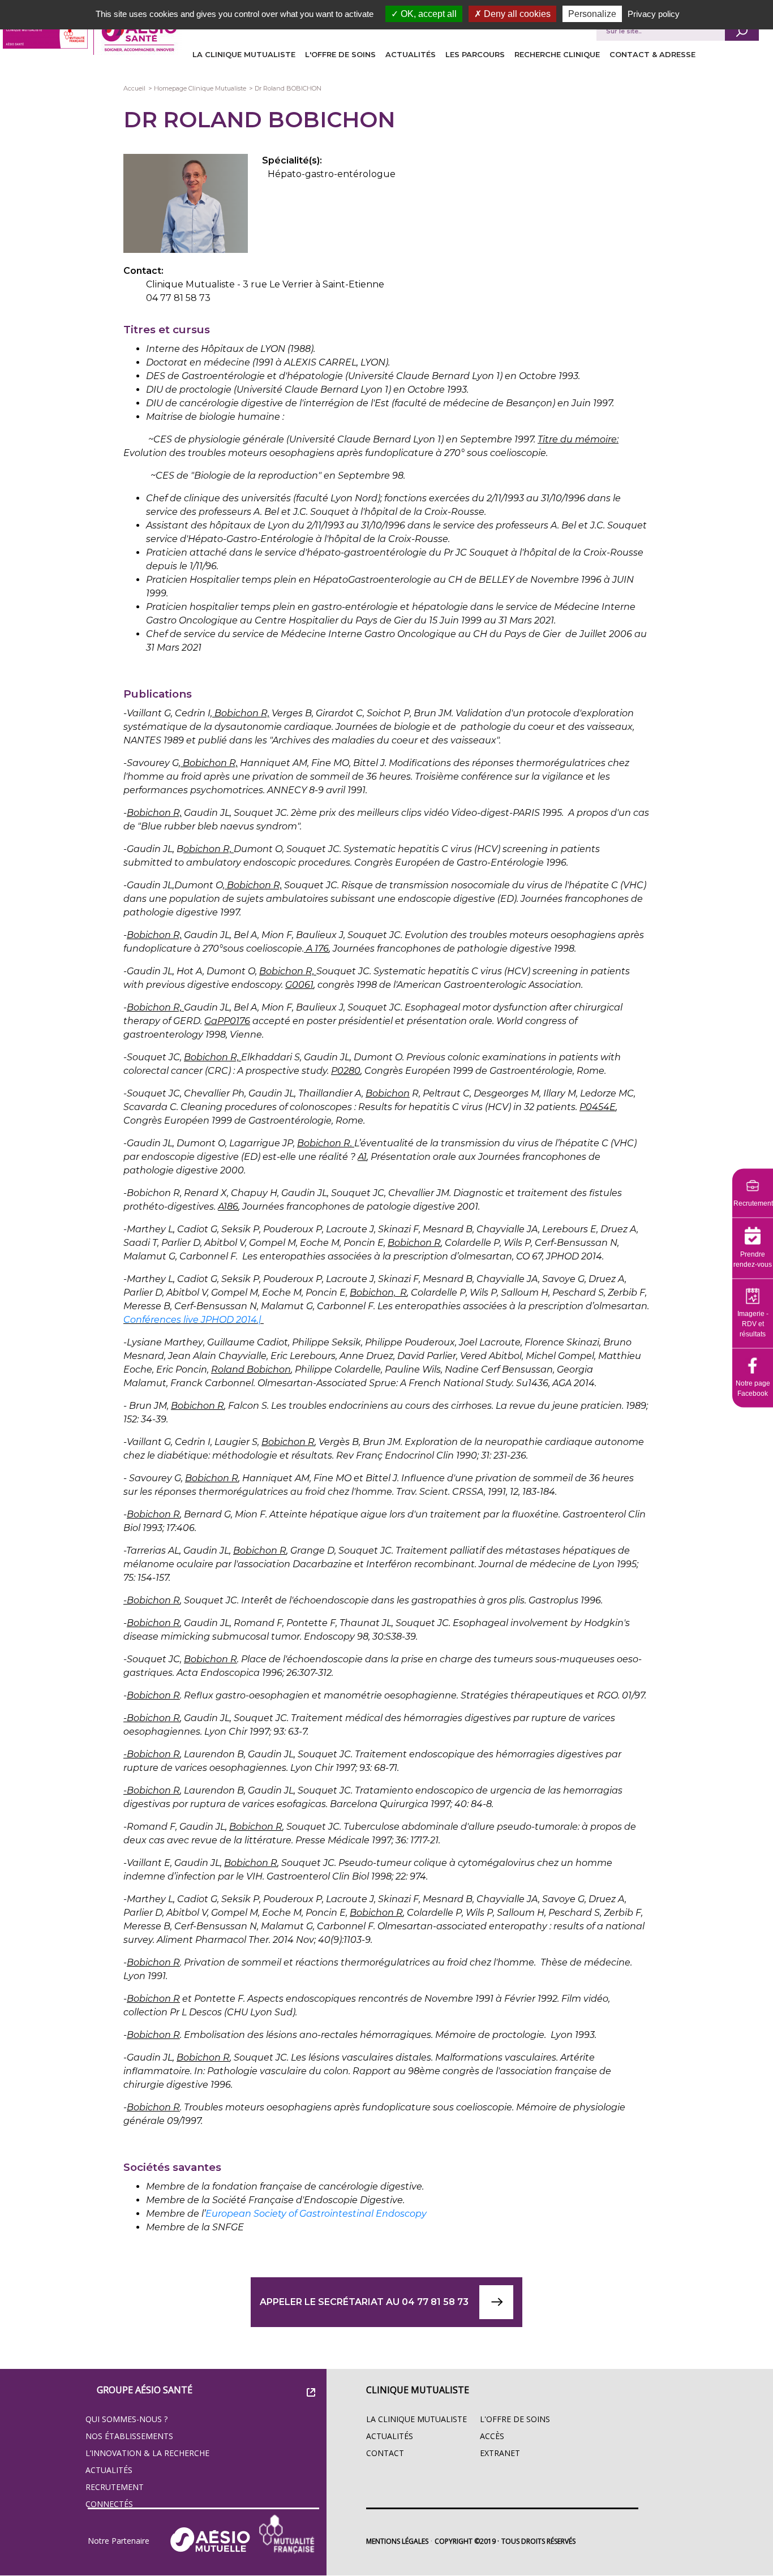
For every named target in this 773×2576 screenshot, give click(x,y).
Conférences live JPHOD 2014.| (194, 1320)
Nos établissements (129, 2436)
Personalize (592, 14)
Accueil (134, 88)
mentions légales (397, 2541)
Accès (492, 2436)
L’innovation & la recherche (147, 2453)
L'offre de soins (340, 54)
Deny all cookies (516, 14)
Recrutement (115, 2487)
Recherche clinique (557, 54)
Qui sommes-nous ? (126, 2419)
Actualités (411, 54)
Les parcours (475, 54)
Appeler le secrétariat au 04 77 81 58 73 (364, 2302)
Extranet (500, 2453)
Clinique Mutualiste (418, 2390)
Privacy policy (654, 14)
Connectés (109, 2504)
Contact (385, 2453)
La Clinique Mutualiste (244, 54)
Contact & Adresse (652, 54)
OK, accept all (428, 14)
